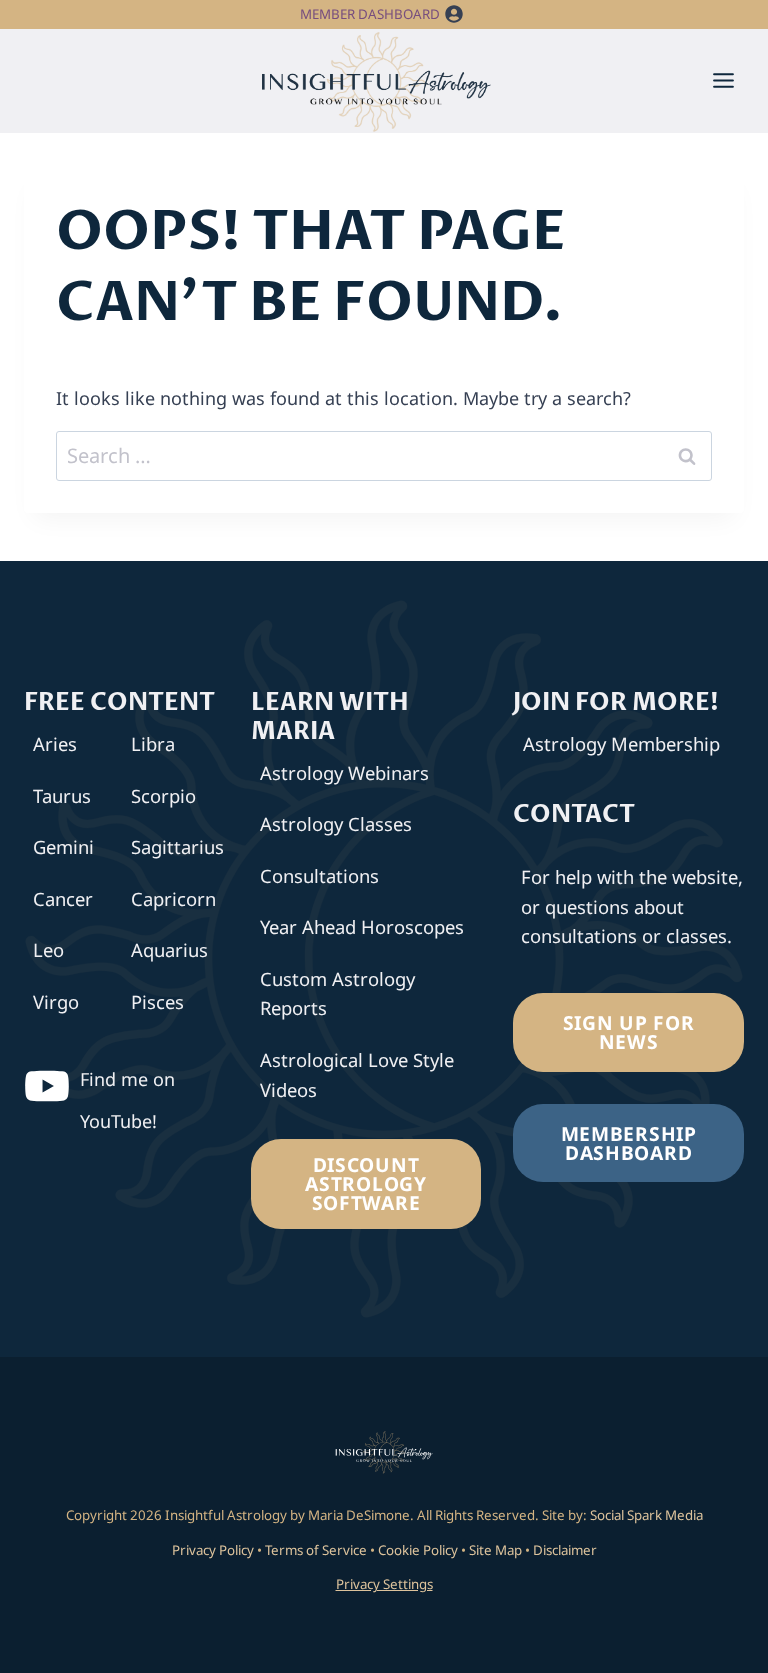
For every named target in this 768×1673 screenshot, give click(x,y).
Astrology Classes (336, 823)
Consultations (319, 875)
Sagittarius (174, 846)
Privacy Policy (213, 1550)
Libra (153, 743)
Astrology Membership (621, 743)
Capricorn (173, 898)
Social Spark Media (645, 1515)
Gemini (63, 846)
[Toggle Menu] (723, 80)
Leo (48, 949)
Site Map (495, 1550)
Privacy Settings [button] (384, 1584)
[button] (454, 14)
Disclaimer (565, 1550)
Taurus (62, 795)
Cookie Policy (418, 1550)
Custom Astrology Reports (337, 993)
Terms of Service (316, 1550)
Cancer (63, 898)
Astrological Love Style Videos (357, 1074)
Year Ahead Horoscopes (362, 926)
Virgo (56, 1001)
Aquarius (169, 949)
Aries (55, 743)
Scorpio (163, 795)
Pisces (157, 1001)
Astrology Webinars (344, 772)
